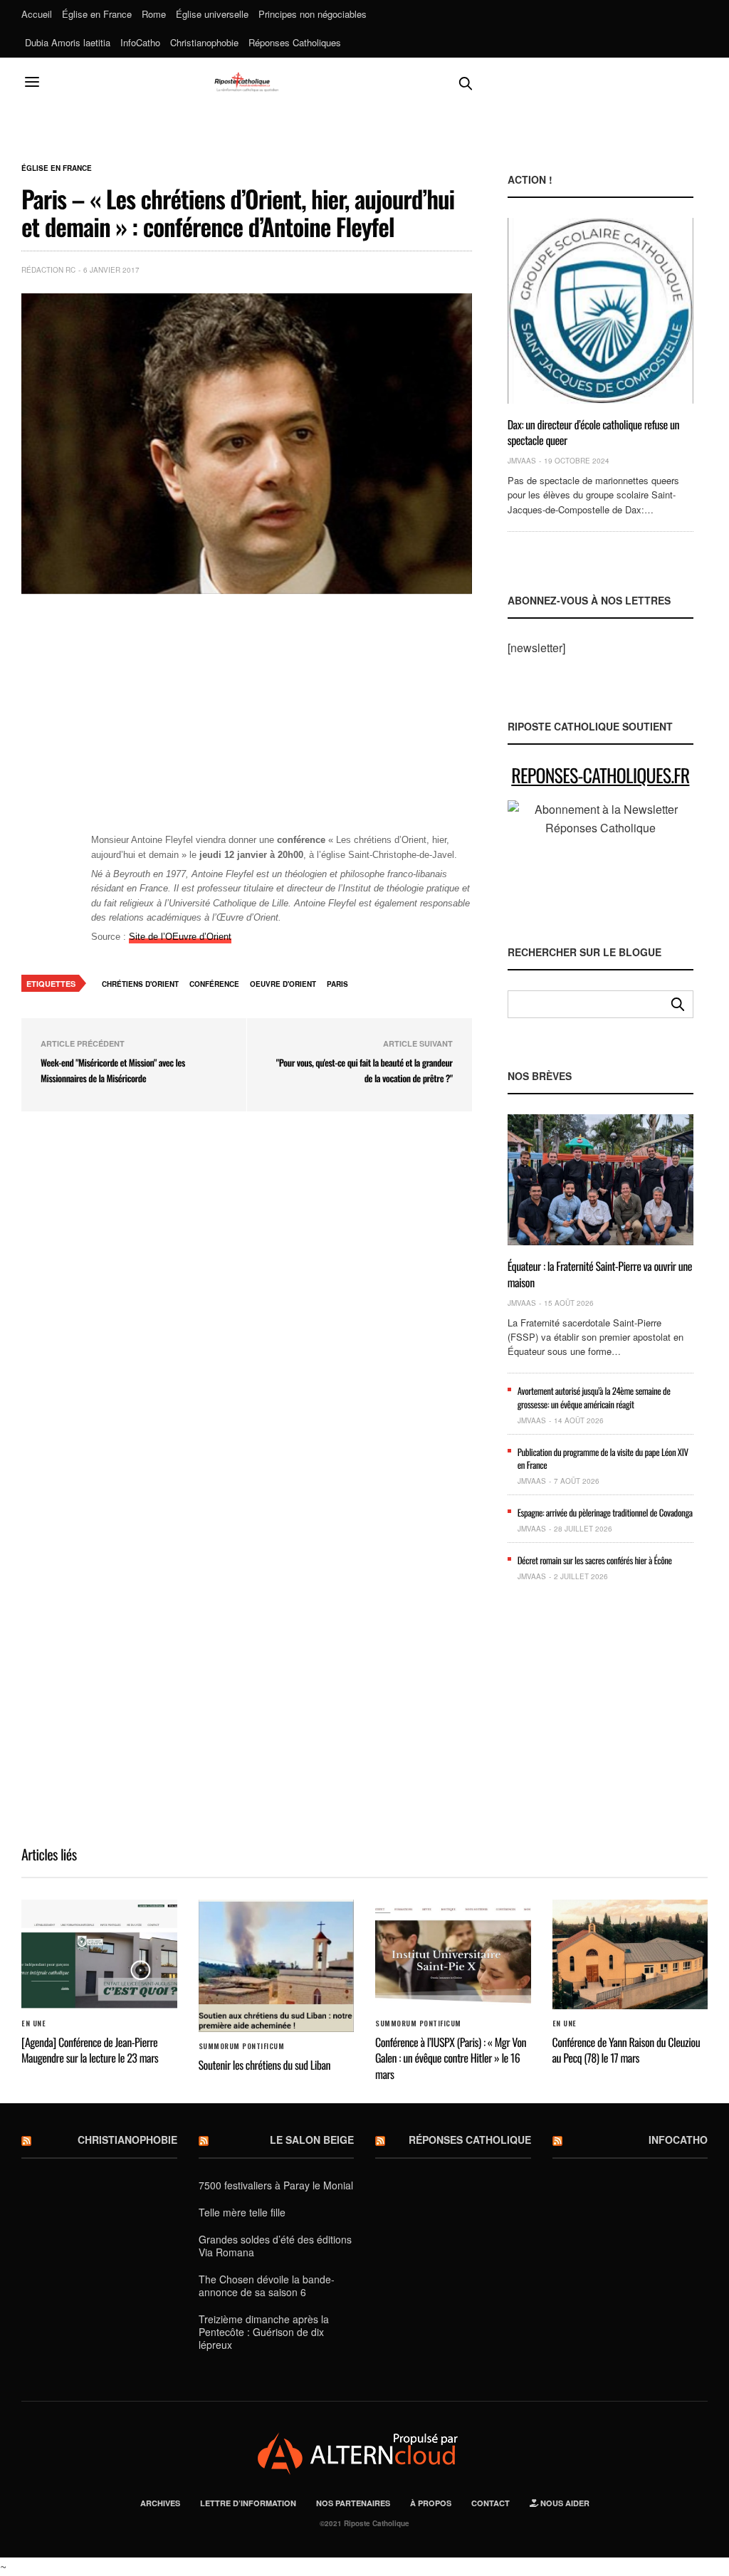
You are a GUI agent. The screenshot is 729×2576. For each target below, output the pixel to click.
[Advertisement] (282, 722)
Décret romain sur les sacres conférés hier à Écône (595, 1560)
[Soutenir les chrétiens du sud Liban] (277, 1965)
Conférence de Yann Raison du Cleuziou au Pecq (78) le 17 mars (626, 2050)
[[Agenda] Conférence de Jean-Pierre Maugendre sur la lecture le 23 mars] (99, 1954)
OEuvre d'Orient (283, 984)
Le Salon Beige (312, 2140)
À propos (431, 2503)
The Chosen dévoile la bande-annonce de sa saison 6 (267, 2286)
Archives (160, 2503)
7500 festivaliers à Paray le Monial (276, 2185)
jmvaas (522, 461)
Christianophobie (204, 42)
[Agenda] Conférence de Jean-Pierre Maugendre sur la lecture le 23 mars (90, 2050)
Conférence (214, 984)
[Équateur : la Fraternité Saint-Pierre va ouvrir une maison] (600, 1180)
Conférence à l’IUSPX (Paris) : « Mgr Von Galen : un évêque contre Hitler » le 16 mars (451, 2058)
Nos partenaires (353, 2503)
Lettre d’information (248, 2503)
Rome (154, 14)
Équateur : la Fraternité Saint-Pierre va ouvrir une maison (600, 1274)
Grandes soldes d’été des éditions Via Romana (275, 2246)
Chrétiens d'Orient (140, 984)
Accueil (37, 14)
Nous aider (564, 2503)
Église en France (97, 14)
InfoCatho (140, 42)
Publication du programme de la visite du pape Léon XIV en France (603, 1458)
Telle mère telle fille (242, 2212)
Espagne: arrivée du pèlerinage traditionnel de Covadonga (605, 1512)
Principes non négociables (313, 14)
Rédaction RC (48, 270)
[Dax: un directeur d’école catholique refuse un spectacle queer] (600, 310)
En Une (33, 2023)
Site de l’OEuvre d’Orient (180, 937)
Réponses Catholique (470, 2140)
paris (337, 984)
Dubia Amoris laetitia (68, 42)
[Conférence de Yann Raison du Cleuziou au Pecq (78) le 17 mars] (630, 1954)
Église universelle (212, 14)
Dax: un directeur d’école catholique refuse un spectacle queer (594, 432)
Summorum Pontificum (242, 2046)
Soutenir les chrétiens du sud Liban (265, 2065)
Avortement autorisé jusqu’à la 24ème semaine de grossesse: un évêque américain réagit (594, 1397)
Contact (491, 2503)
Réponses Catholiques (295, 42)
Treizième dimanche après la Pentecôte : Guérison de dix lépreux (264, 2332)
